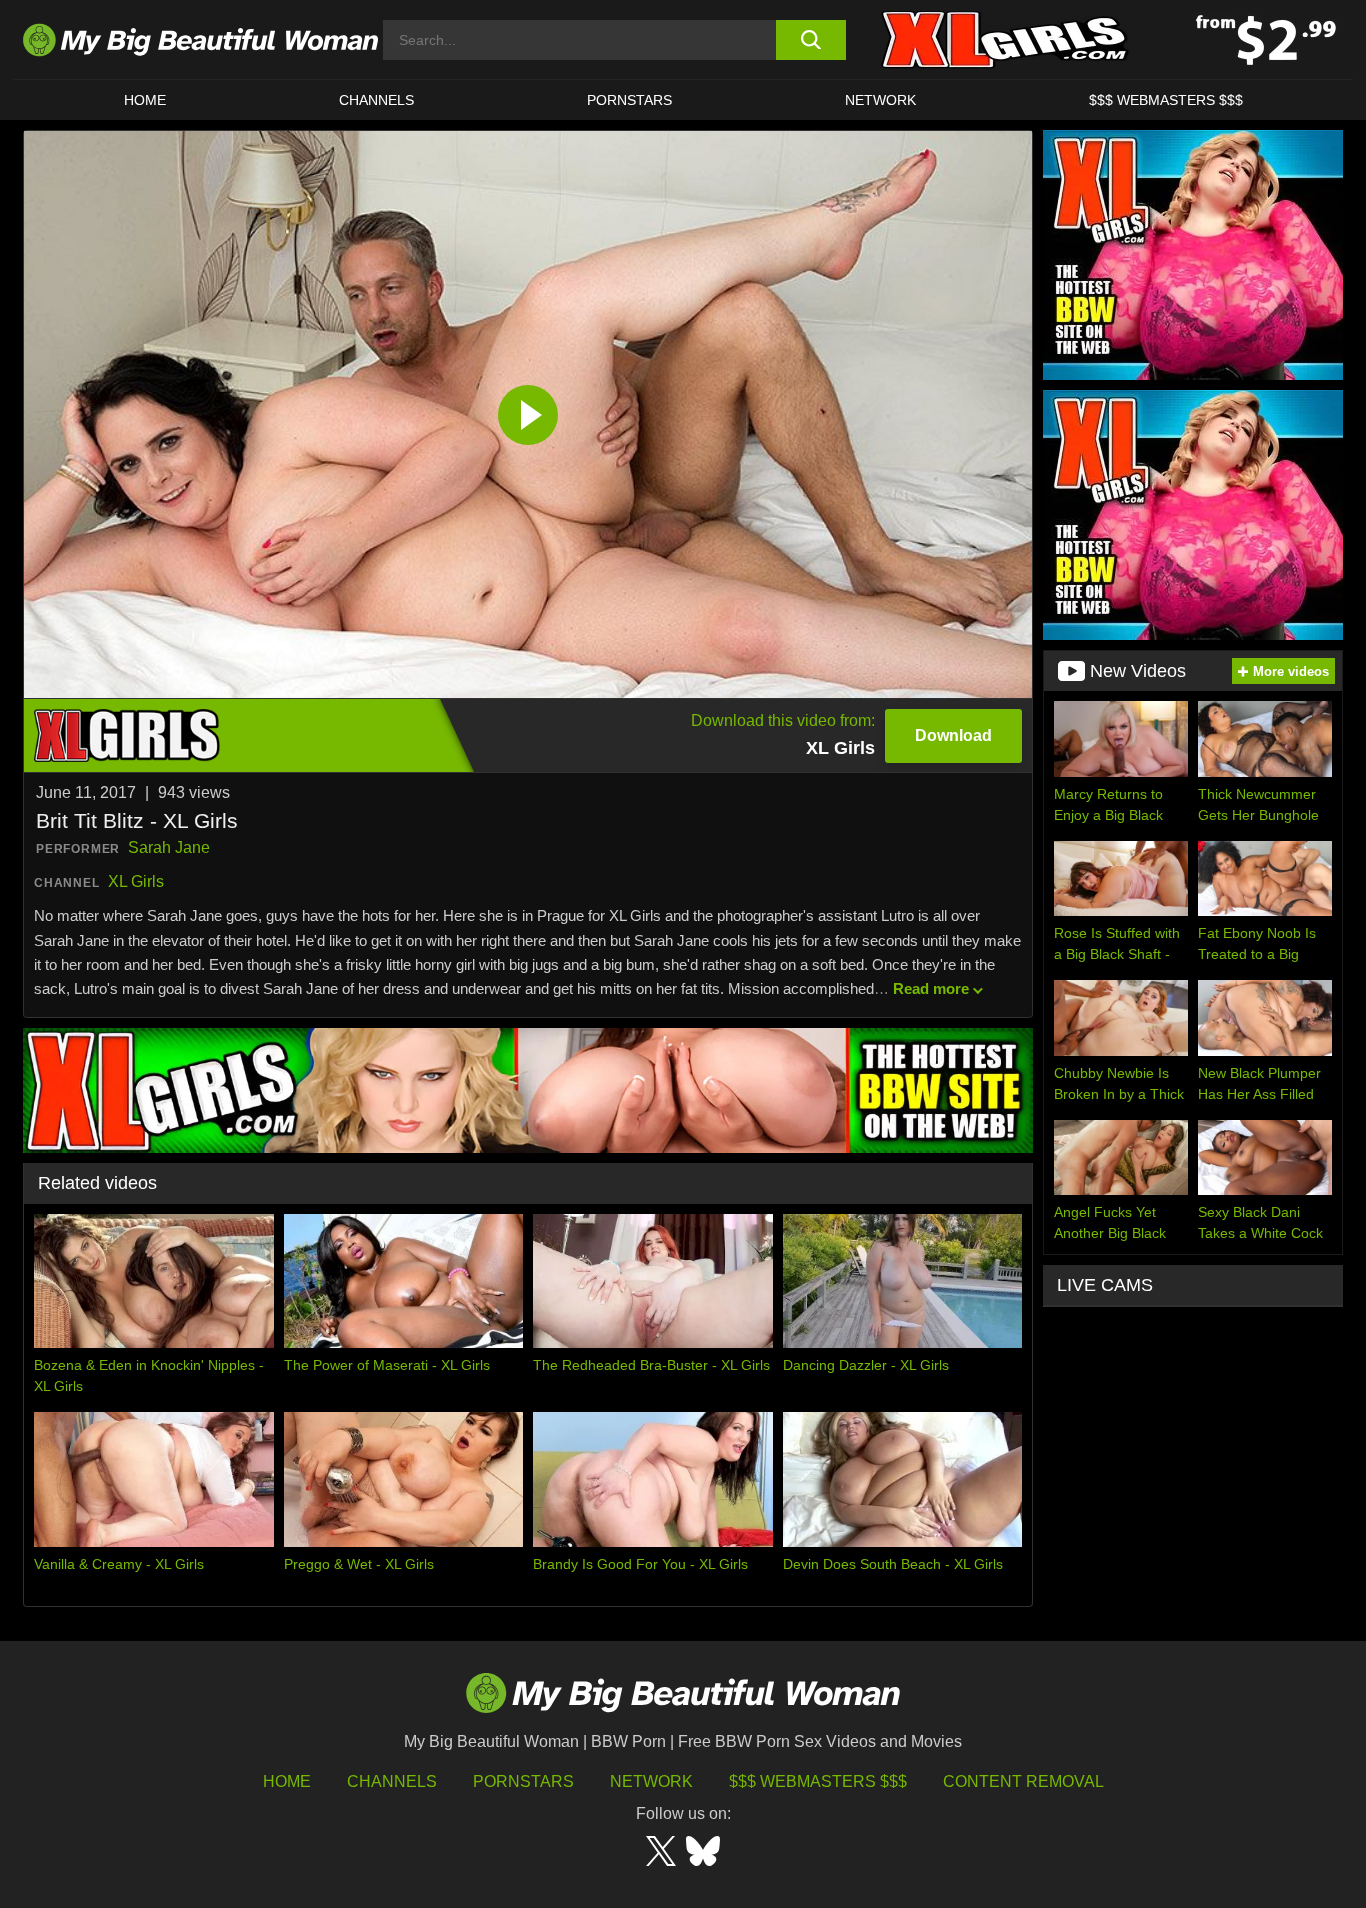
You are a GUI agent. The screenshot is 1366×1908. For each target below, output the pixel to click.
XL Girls (136, 881)
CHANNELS (376, 100)
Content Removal (1023, 1781)
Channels (392, 1781)
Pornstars (629, 100)
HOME (145, 100)
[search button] (810, 40)
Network (880, 100)
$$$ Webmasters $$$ (818, 1781)
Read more (931, 988)
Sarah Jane (169, 847)
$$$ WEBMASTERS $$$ (1166, 100)
